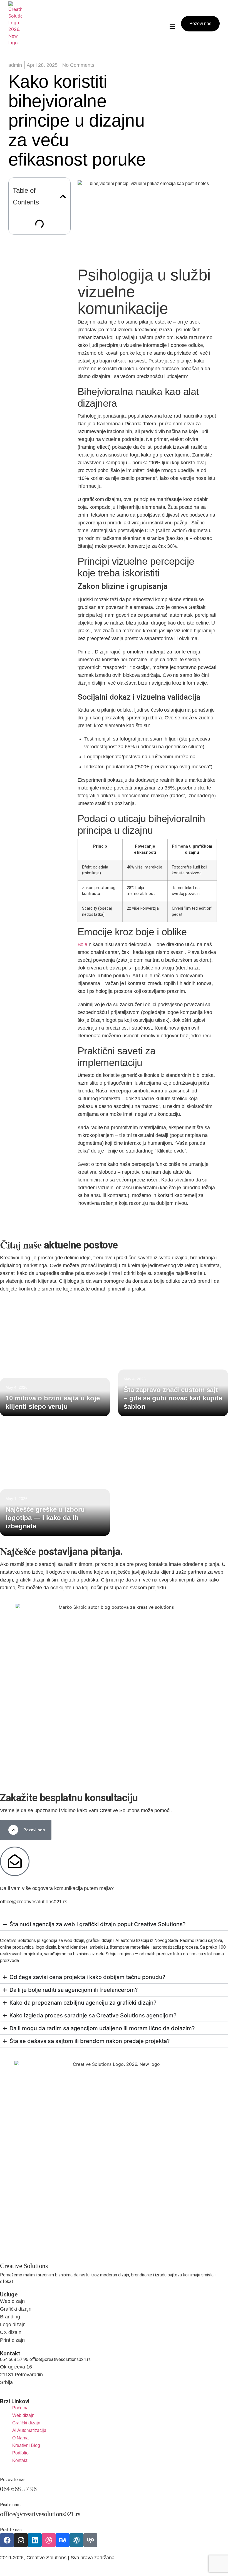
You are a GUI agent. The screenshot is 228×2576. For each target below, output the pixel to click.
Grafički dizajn (26, 2423)
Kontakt (20, 2460)
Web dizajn (23, 2415)
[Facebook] (7, 2540)
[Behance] (63, 2540)
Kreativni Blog (26, 2445)
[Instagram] (21, 2540)
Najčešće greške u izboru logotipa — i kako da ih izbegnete (45, 1518)
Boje (83, 944)
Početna (20, 2408)
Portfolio (20, 2453)
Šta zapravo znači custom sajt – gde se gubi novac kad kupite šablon (173, 1398)
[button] (63, 196)
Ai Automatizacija (29, 2430)
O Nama (20, 2438)
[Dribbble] (49, 2540)
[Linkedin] (35, 2540)
